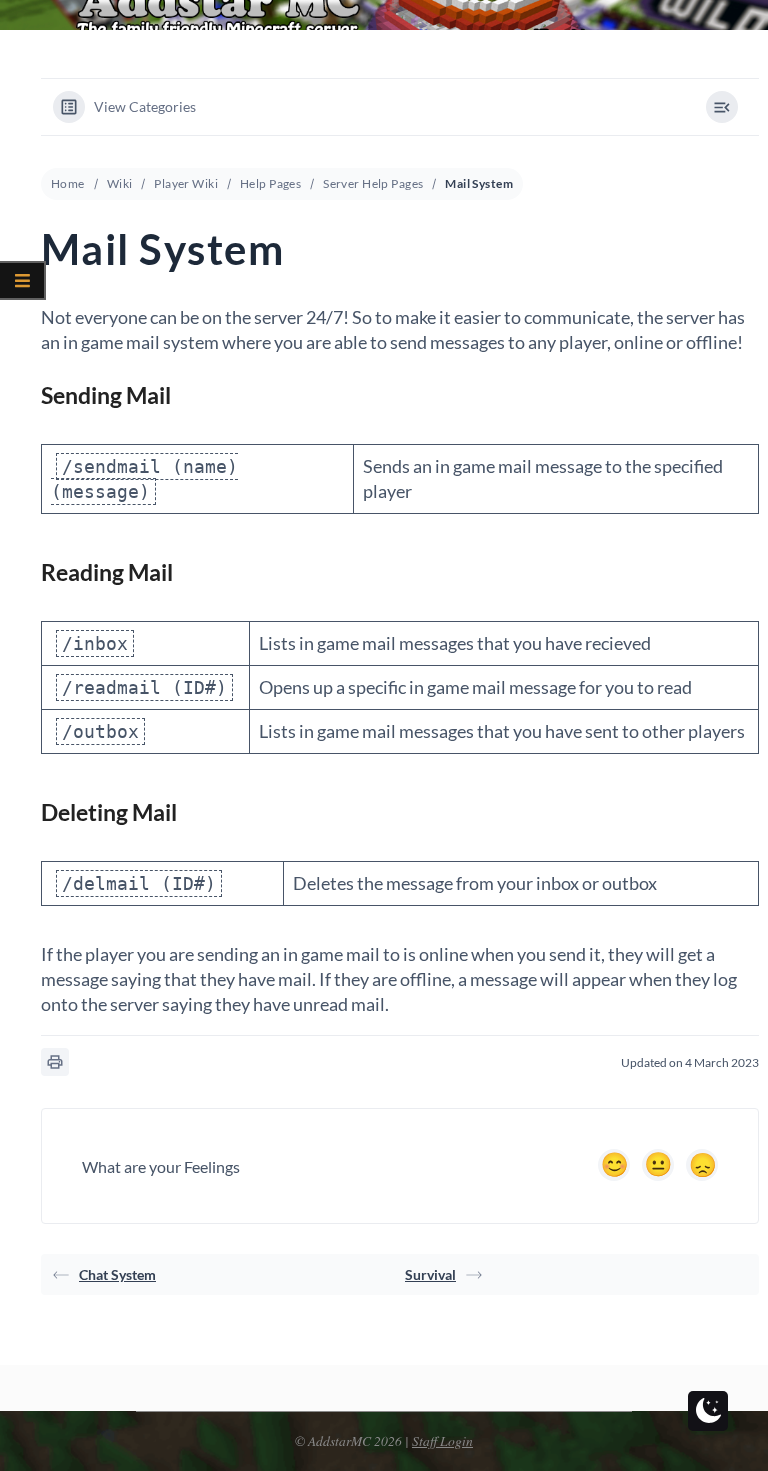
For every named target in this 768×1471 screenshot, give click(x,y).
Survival (430, 1274)
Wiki (120, 183)
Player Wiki (186, 183)
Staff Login (442, 1440)
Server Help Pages (373, 183)
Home (68, 183)
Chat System (117, 1274)
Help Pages (270, 183)
